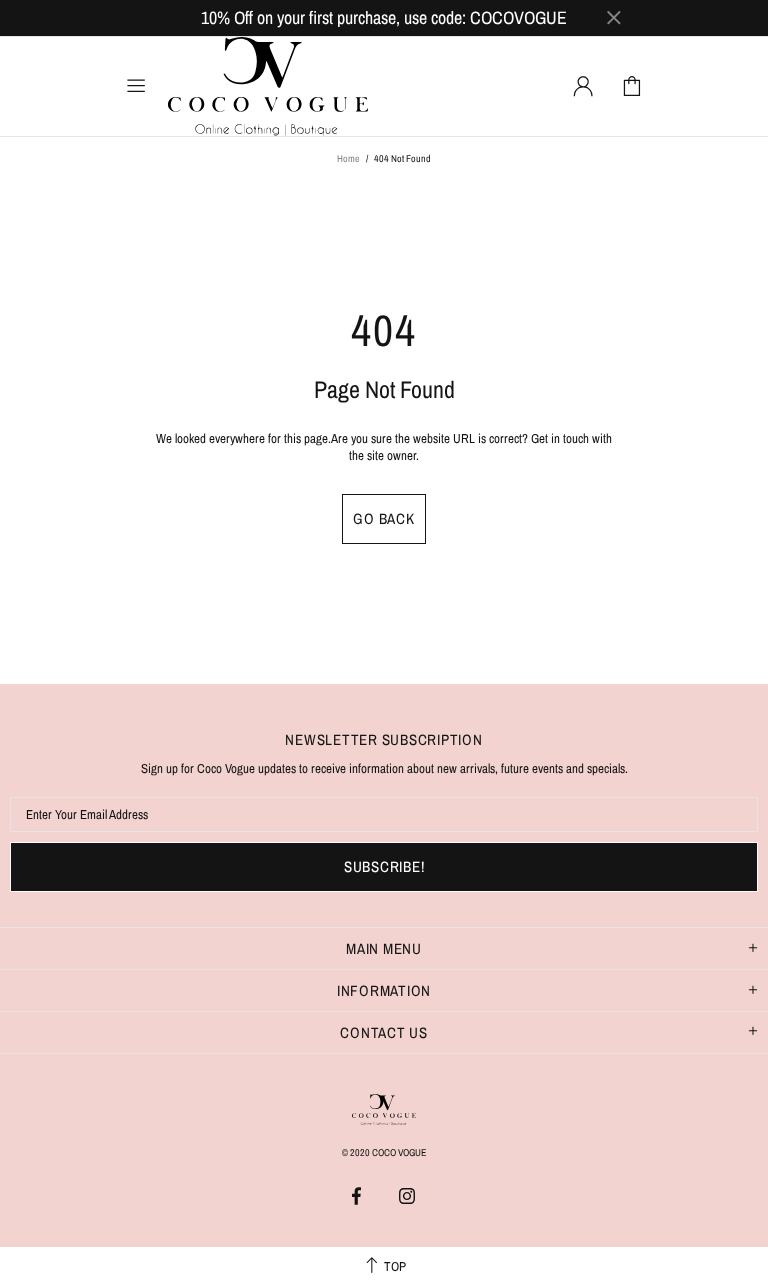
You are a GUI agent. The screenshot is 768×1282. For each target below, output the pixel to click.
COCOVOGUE (268, 86)
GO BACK (383, 518)
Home (348, 158)
